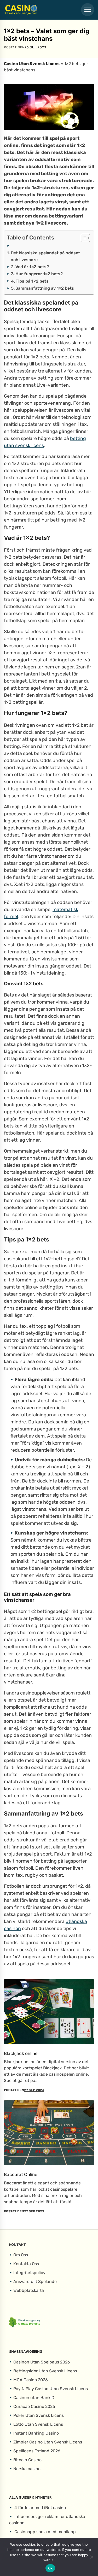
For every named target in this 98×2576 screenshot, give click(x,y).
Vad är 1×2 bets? (32, 267)
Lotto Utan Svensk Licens (38, 2424)
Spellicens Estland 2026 (37, 2451)
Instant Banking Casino (36, 2433)
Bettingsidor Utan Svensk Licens (45, 2371)
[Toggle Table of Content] (83, 238)
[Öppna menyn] (88, 10)
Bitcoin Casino (27, 2460)
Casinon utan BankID (34, 2397)
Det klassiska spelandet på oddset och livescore (45, 256)
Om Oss (21, 2255)
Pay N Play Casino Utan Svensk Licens (51, 2388)
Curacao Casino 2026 (34, 2406)
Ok (50, 2568)
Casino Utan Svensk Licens (32, 64)
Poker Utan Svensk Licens (39, 2415)
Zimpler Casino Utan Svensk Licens (48, 2442)
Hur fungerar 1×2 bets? (39, 274)
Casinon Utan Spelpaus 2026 (42, 2362)
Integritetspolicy (29, 2273)
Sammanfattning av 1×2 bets (45, 288)
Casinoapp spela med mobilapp (45, 2532)
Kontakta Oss (26, 2264)
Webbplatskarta (29, 2290)
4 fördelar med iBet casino (40, 2508)
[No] (91, 2557)
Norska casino (27, 2468)
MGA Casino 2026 (31, 2380)
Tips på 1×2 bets (32, 281)
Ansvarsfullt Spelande (35, 2282)
